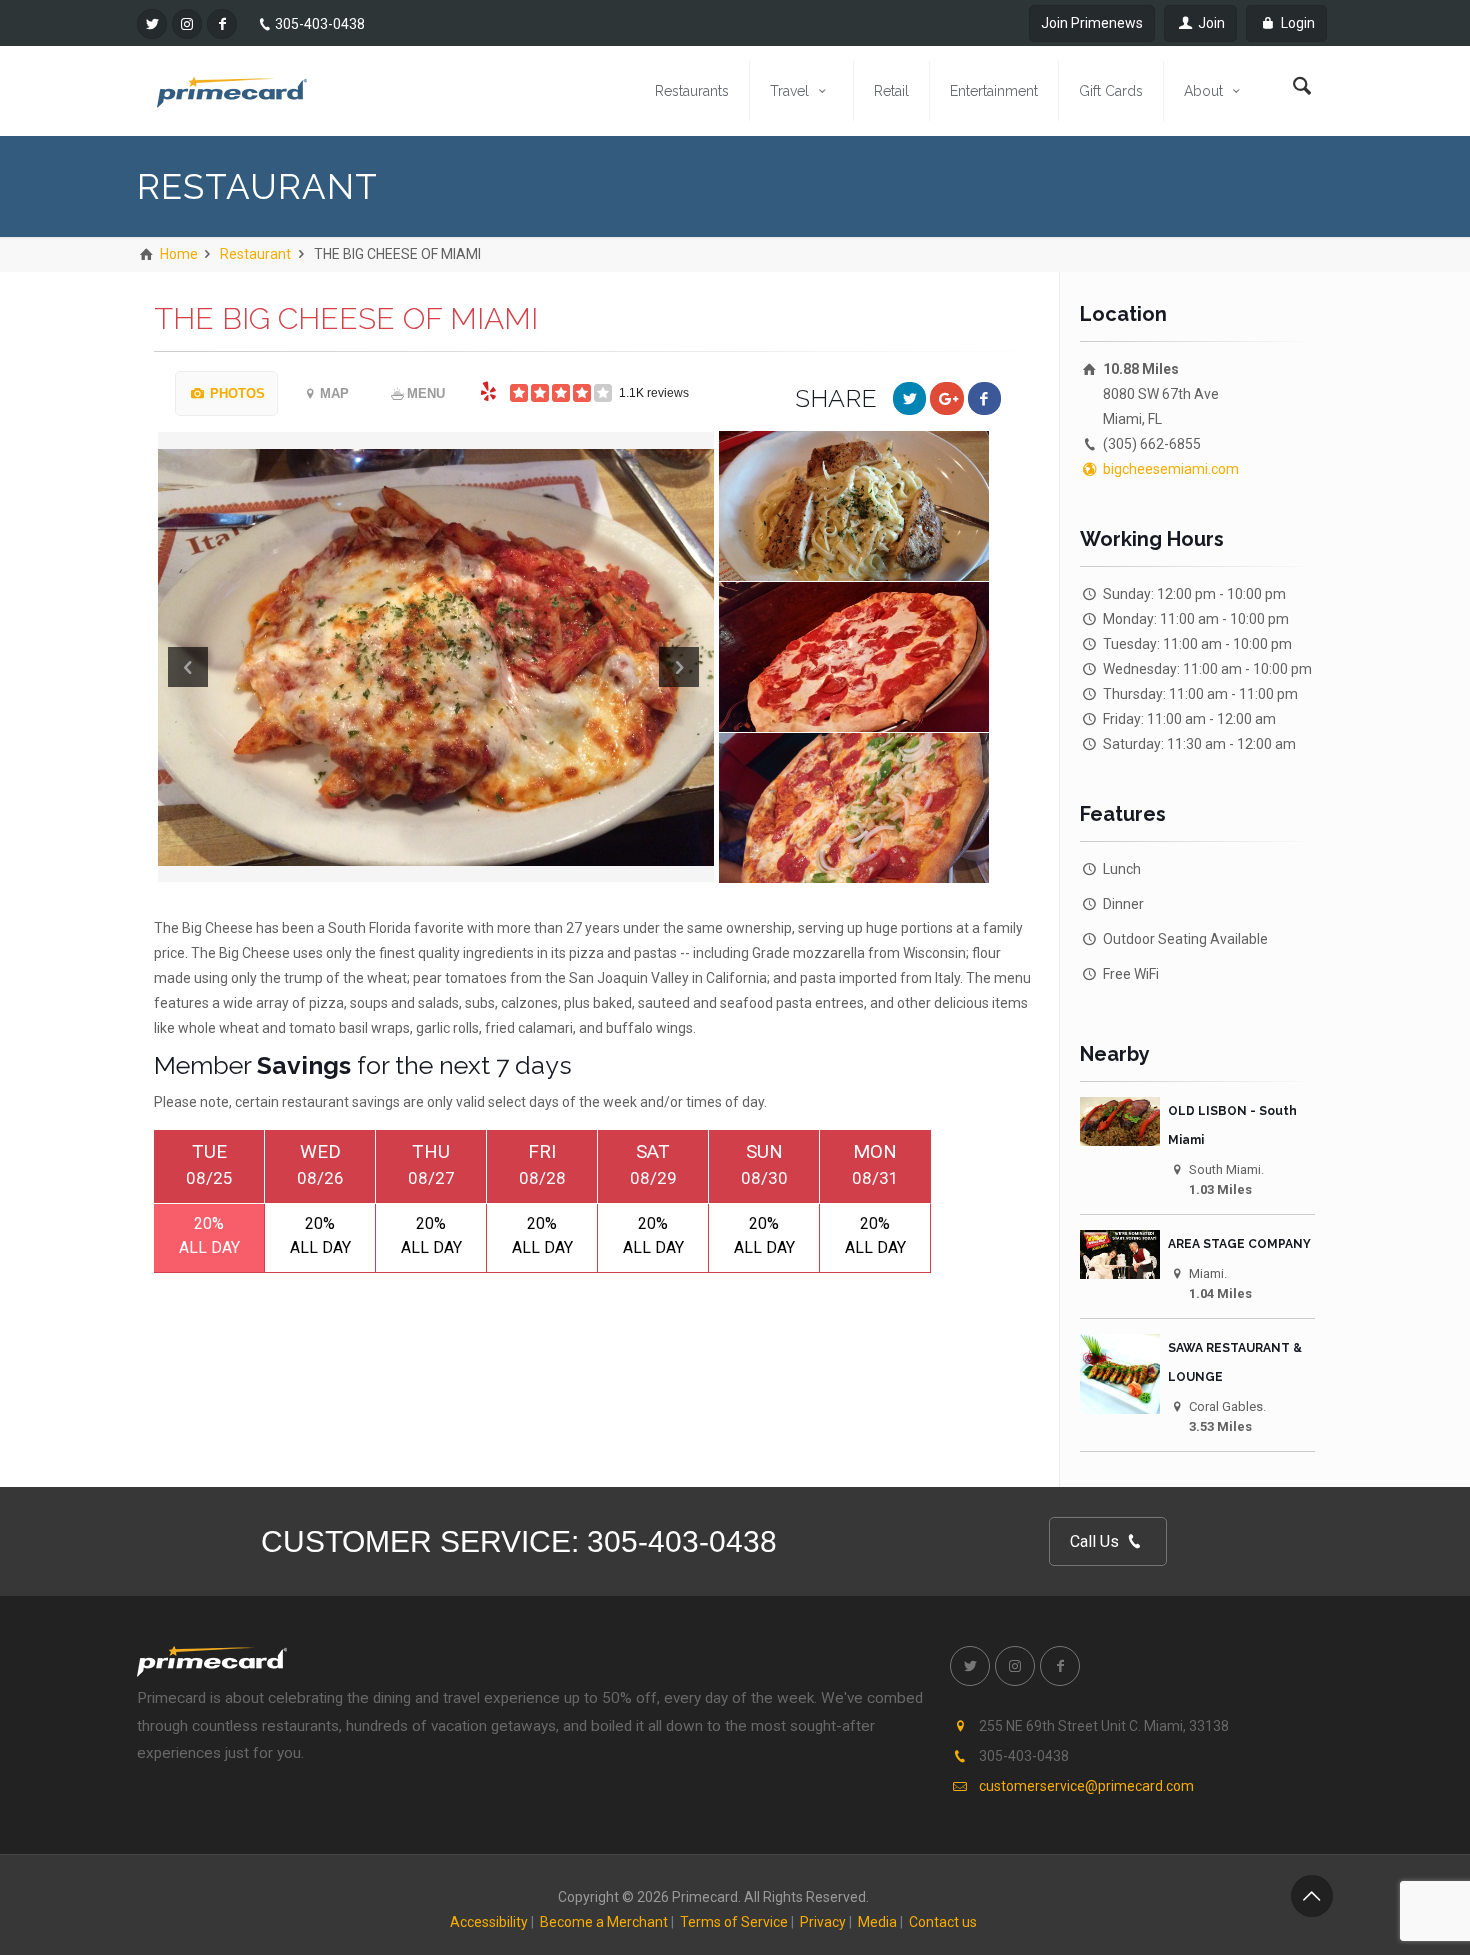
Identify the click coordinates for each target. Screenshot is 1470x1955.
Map (334, 393)
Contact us (943, 1922)
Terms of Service (734, 1922)
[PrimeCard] (232, 91)
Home (177, 254)
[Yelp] (489, 391)
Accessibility (489, 1922)
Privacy (823, 1922)
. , (1104, 1726)
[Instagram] (187, 24)
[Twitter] (152, 24)
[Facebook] (222, 24)
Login (1296, 23)
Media (877, 1922)
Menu (426, 393)
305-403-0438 (320, 24)
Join (1210, 23)
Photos (235, 393)
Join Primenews (1092, 23)
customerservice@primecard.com (1086, 1786)
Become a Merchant (604, 1922)
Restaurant (255, 254)
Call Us (1096, 1541)
